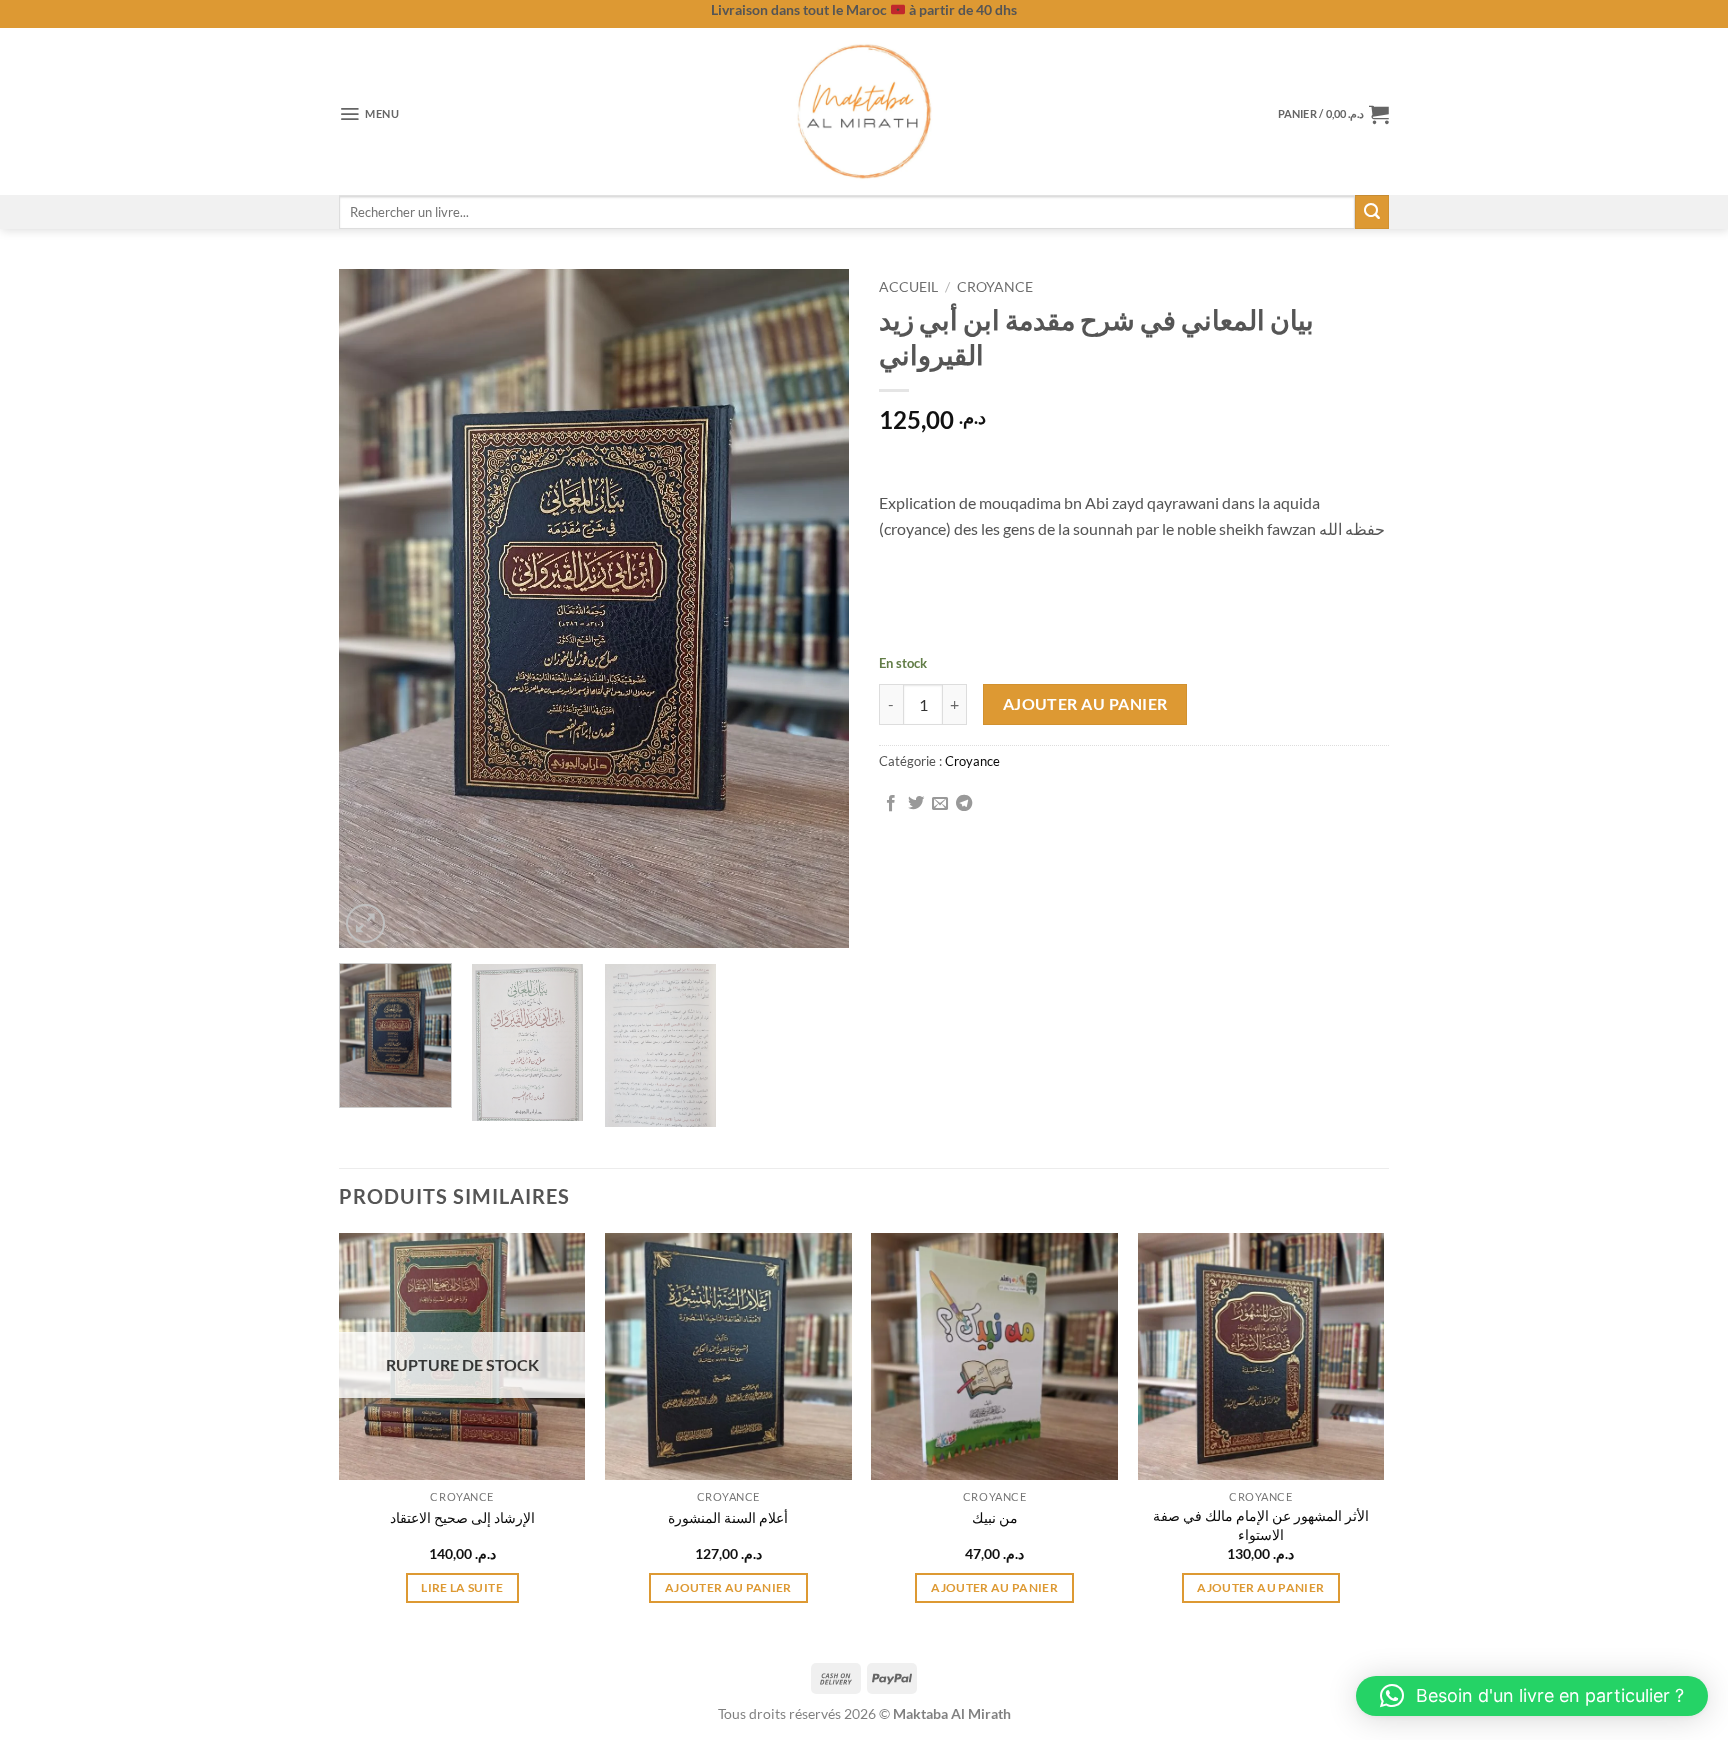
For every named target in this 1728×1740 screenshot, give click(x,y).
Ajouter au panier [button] (728, 1587)
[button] (369, 114)
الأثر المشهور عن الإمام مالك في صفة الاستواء (1261, 1525)
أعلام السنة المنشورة (728, 1517)
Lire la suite (462, 1587)
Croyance (995, 287)
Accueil (908, 287)
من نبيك (995, 1517)
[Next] (814, 609)
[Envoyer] (1372, 212)
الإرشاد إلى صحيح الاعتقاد (462, 1517)
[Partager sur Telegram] (964, 804)
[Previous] (374, 609)
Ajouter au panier (1085, 704)
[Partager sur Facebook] (891, 804)
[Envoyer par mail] (940, 804)
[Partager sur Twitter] (916, 804)
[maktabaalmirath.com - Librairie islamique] (864, 111)
